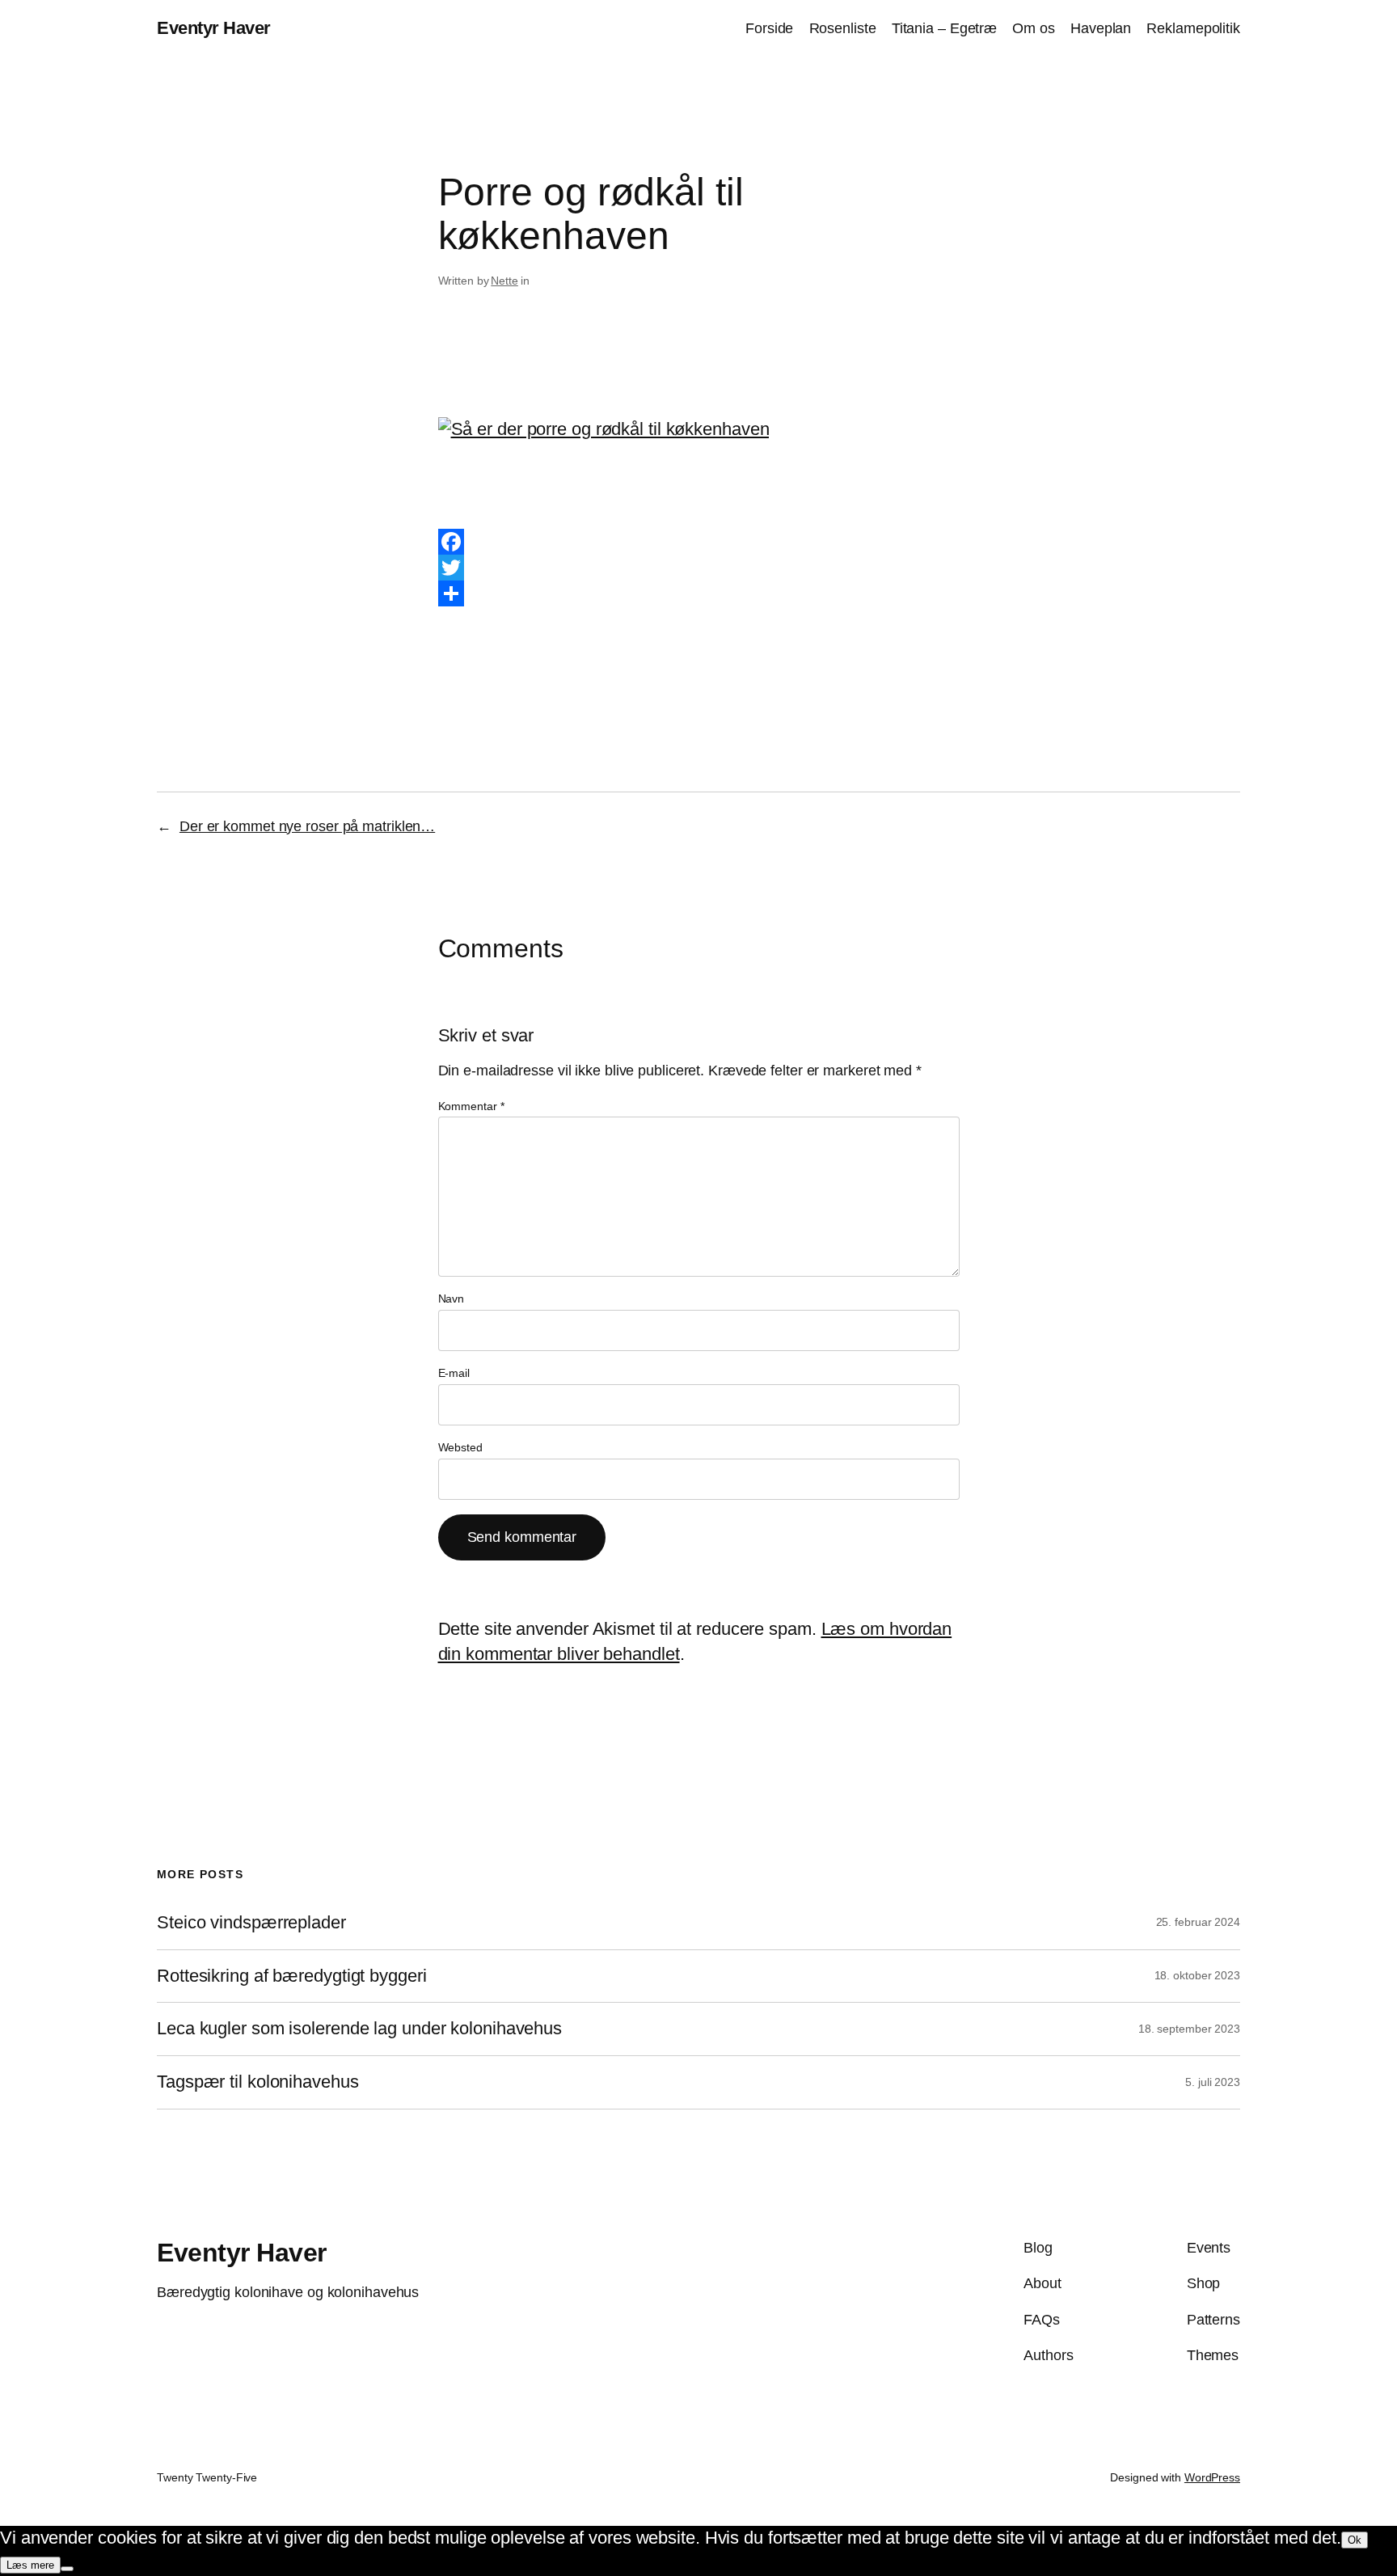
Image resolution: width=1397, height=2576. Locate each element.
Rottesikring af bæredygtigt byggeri (292, 1976)
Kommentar (471, 1106)
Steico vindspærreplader (251, 1923)
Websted (460, 1447)
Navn (452, 1299)
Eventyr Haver (214, 28)
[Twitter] (699, 568)
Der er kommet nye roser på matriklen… (307, 826)
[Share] (699, 593)
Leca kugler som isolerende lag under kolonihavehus (359, 2029)
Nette (504, 281)
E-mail (454, 1373)
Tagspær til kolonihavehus (258, 2082)
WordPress (1212, 2477)
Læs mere (30, 2565)
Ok (1355, 2540)
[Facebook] (699, 542)
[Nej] (67, 2569)
